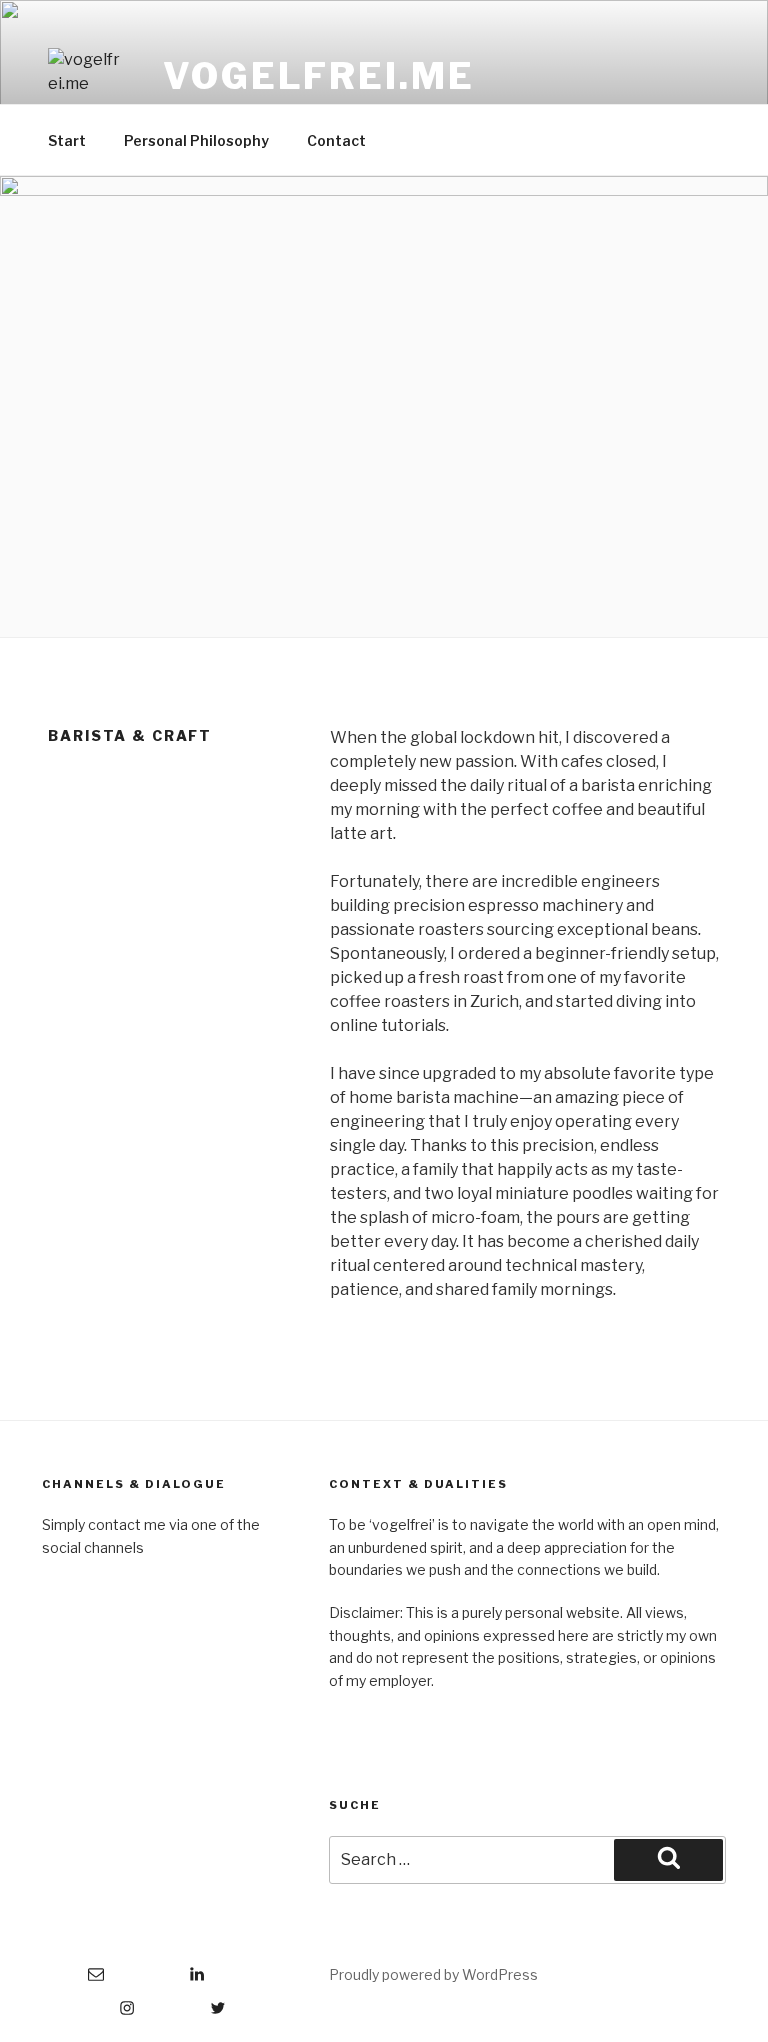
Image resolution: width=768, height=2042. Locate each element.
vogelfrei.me (319, 76)
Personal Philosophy (196, 140)
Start (67, 140)
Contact (336, 140)
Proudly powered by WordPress (433, 1974)
